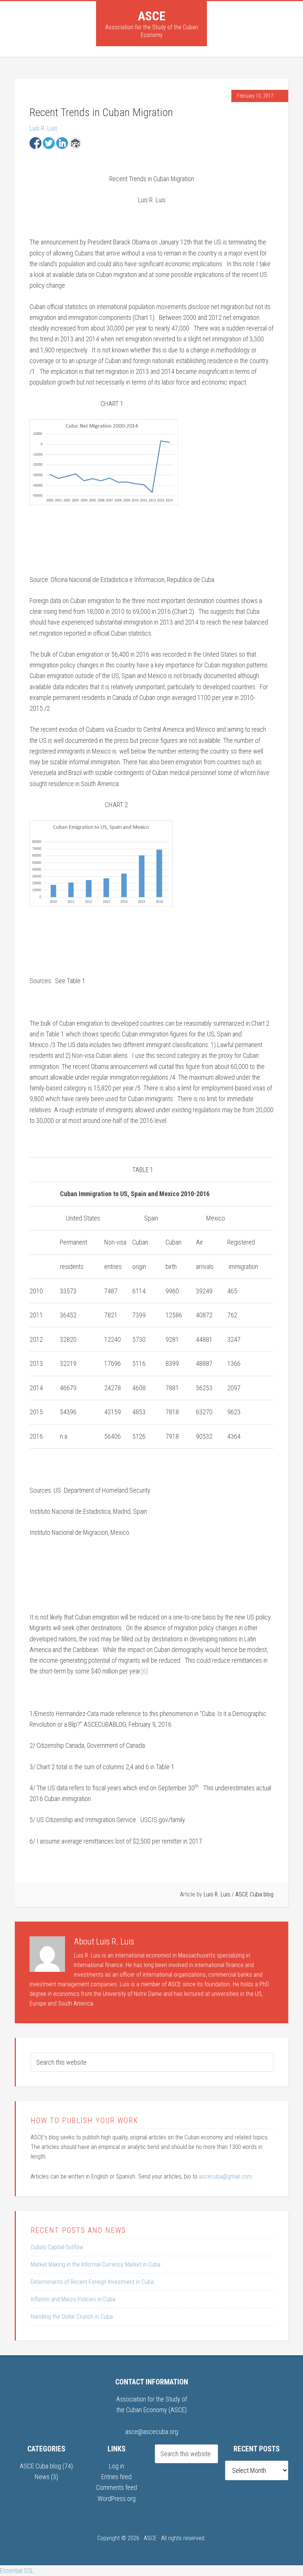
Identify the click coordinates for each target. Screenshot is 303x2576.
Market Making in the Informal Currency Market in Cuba (96, 2264)
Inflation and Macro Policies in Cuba (73, 2299)
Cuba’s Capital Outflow (57, 2247)
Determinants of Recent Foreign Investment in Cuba (92, 2282)
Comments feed (117, 2487)
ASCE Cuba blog (254, 1894)
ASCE (152, 16)
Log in (117, 2466)
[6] (145, 1671)
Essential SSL (17, 2571)
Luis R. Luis (43, 128)
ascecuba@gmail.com (225, 2176)
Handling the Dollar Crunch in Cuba (72, 2317)
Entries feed (116, 2477)
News (42, 2477)
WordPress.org (117, 2499)
